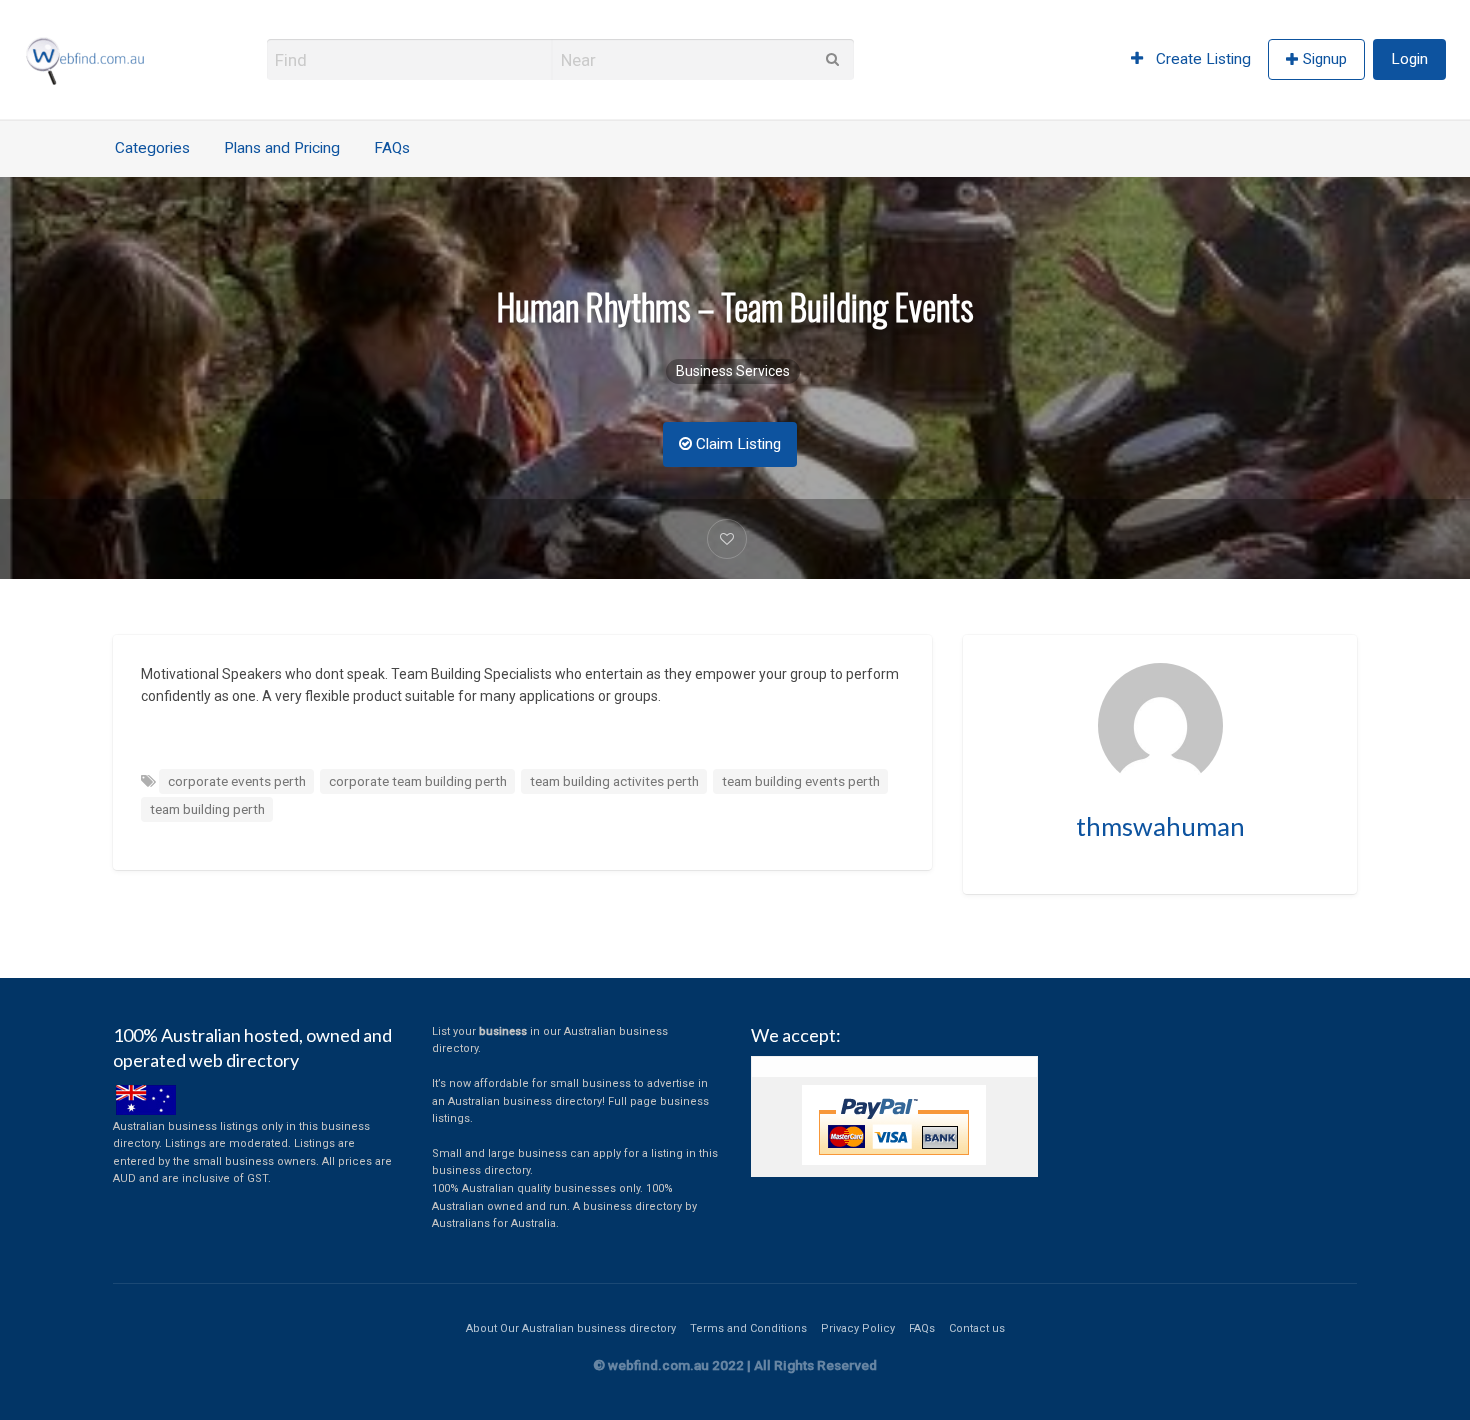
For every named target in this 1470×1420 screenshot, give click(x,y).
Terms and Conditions (748, 1328)
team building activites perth (614, 781)
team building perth (207, 809)
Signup (1325, 59)
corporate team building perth (418, 781)
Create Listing (1201, 59)
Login (1409, 59)
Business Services (733, 371)
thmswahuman (1160, 826)
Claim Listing (736, 444)
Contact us (977, 1328)
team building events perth (801, 781)
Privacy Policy (858, 1328)
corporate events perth (237, 781)
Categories (152, 148)
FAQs (392, 148)
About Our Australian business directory (571, 1328)
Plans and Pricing (282, 148)
